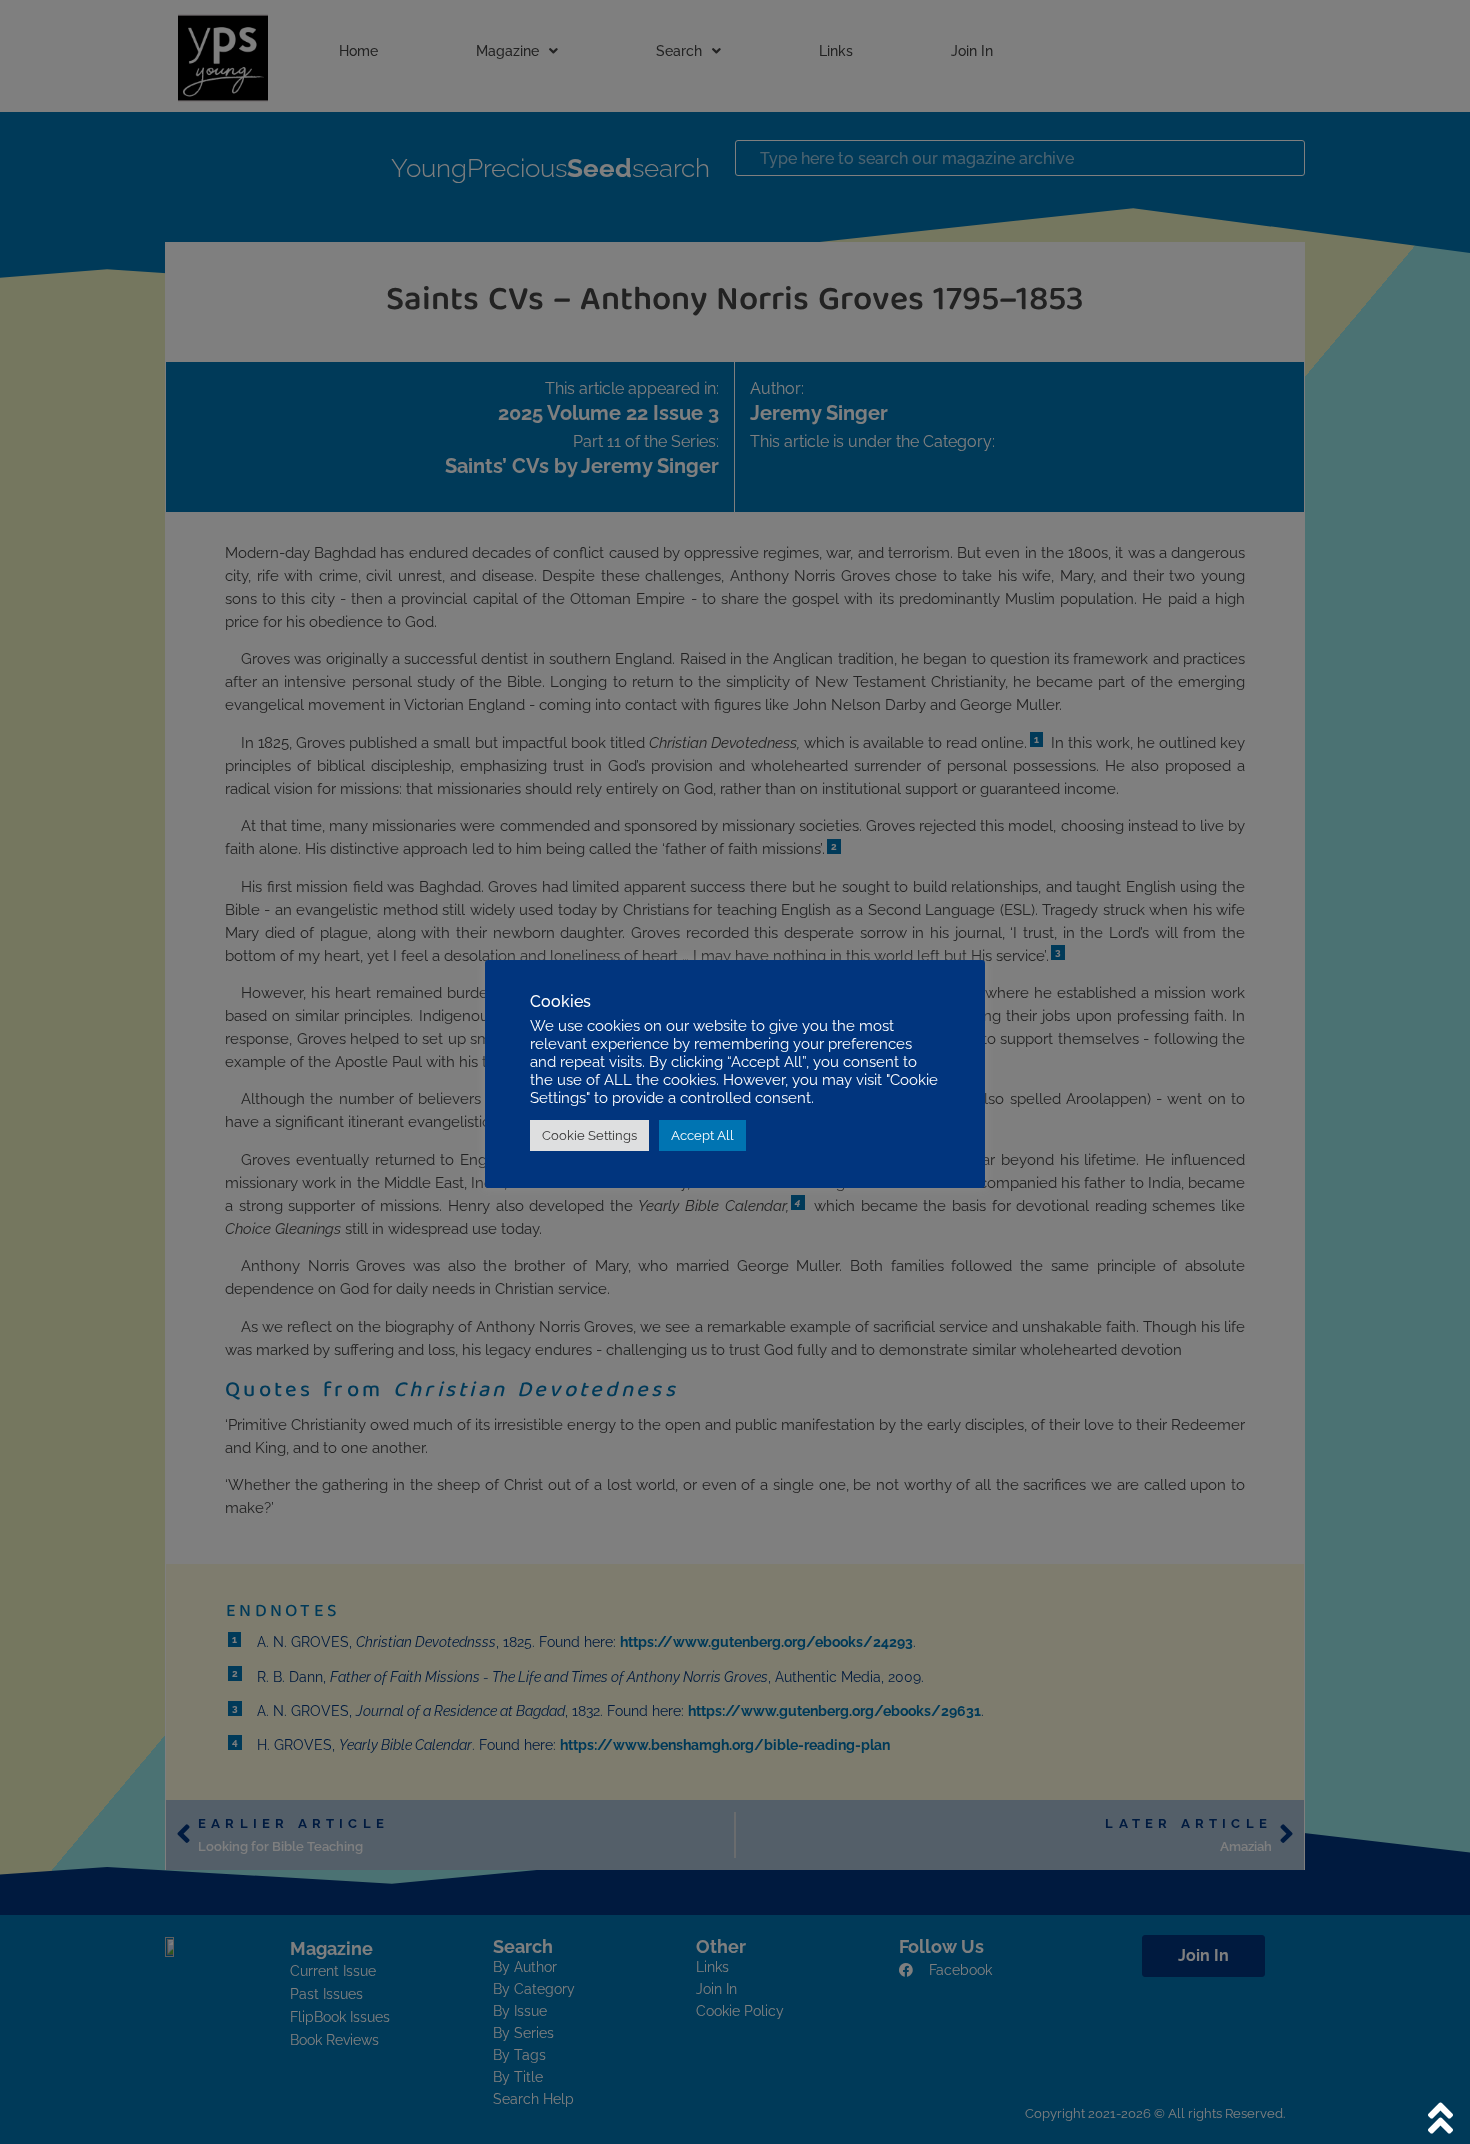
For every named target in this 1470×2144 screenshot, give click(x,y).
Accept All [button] (702, 1135)
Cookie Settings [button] (589, 1135)
